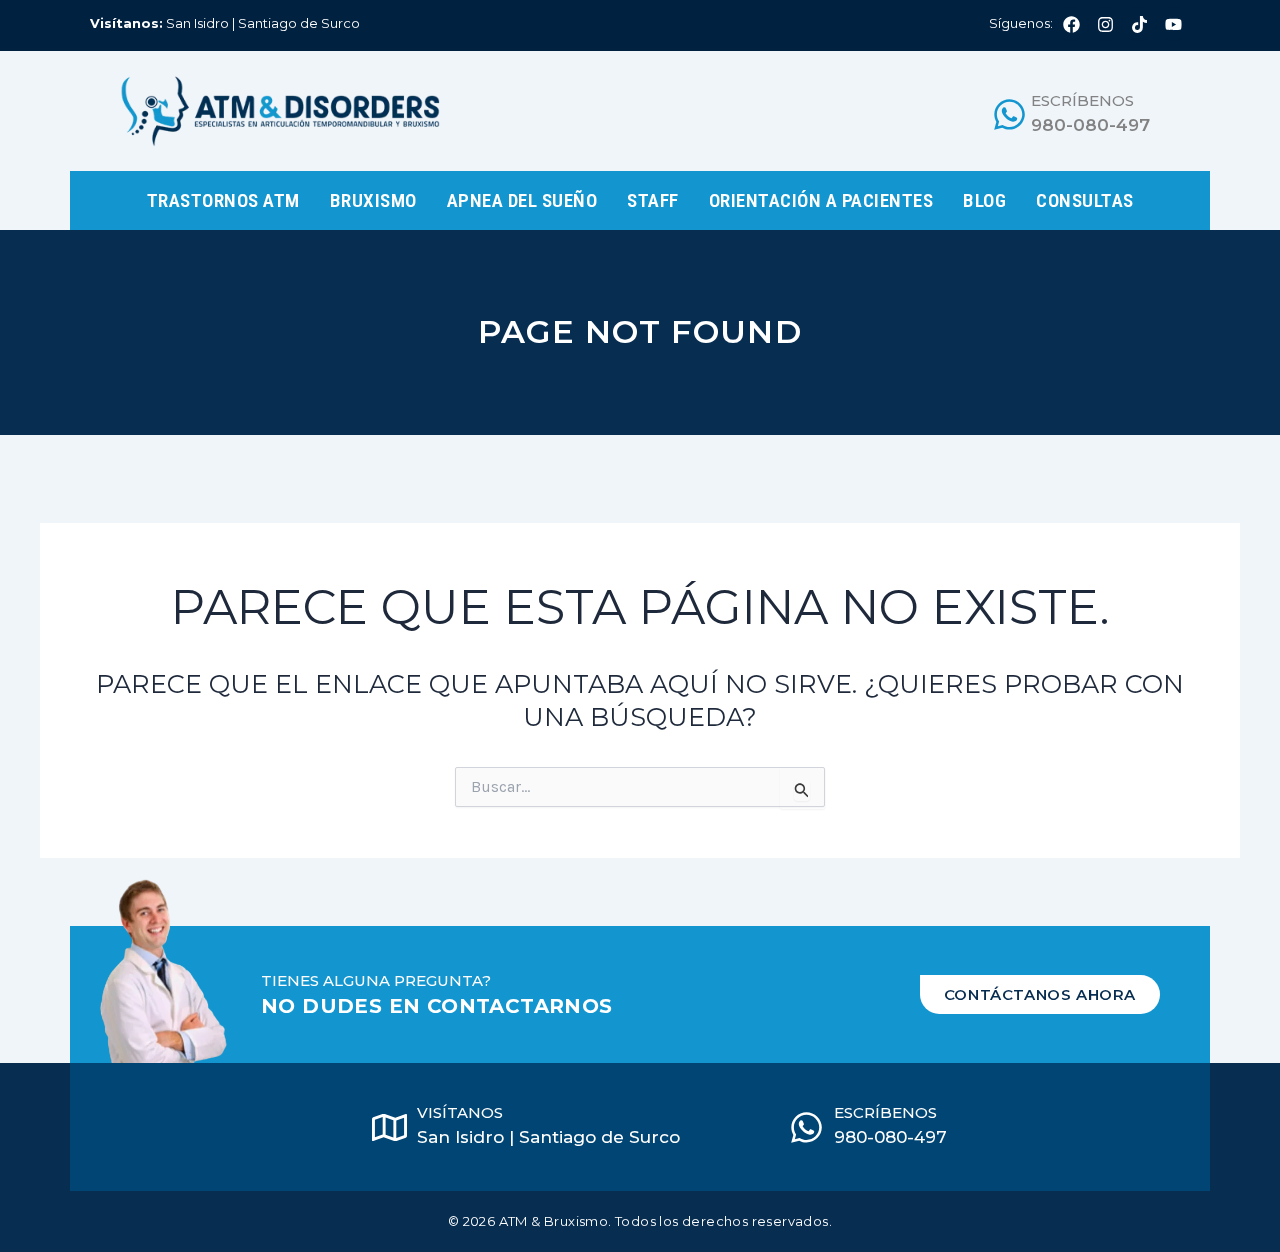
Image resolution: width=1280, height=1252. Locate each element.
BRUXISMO (373, 200)
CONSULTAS (1085, 200)
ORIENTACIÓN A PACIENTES (821, 200)
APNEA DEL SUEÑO (522, 200)
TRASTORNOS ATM (223, 200)
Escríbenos (1082, 100)
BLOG (984, 200)
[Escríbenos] (1009, 114)
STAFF (653, 200)
